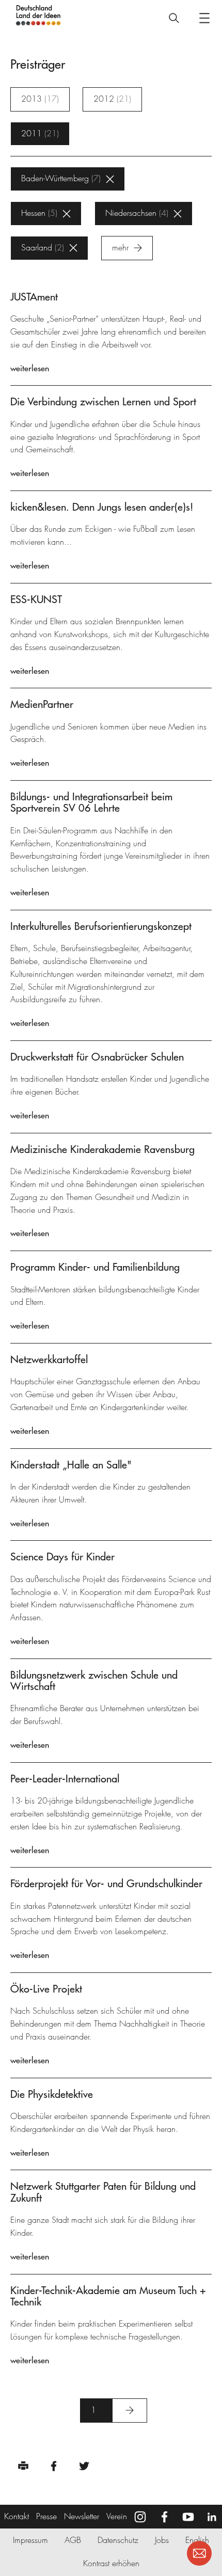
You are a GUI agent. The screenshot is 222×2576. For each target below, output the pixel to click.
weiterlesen (30, 368)
